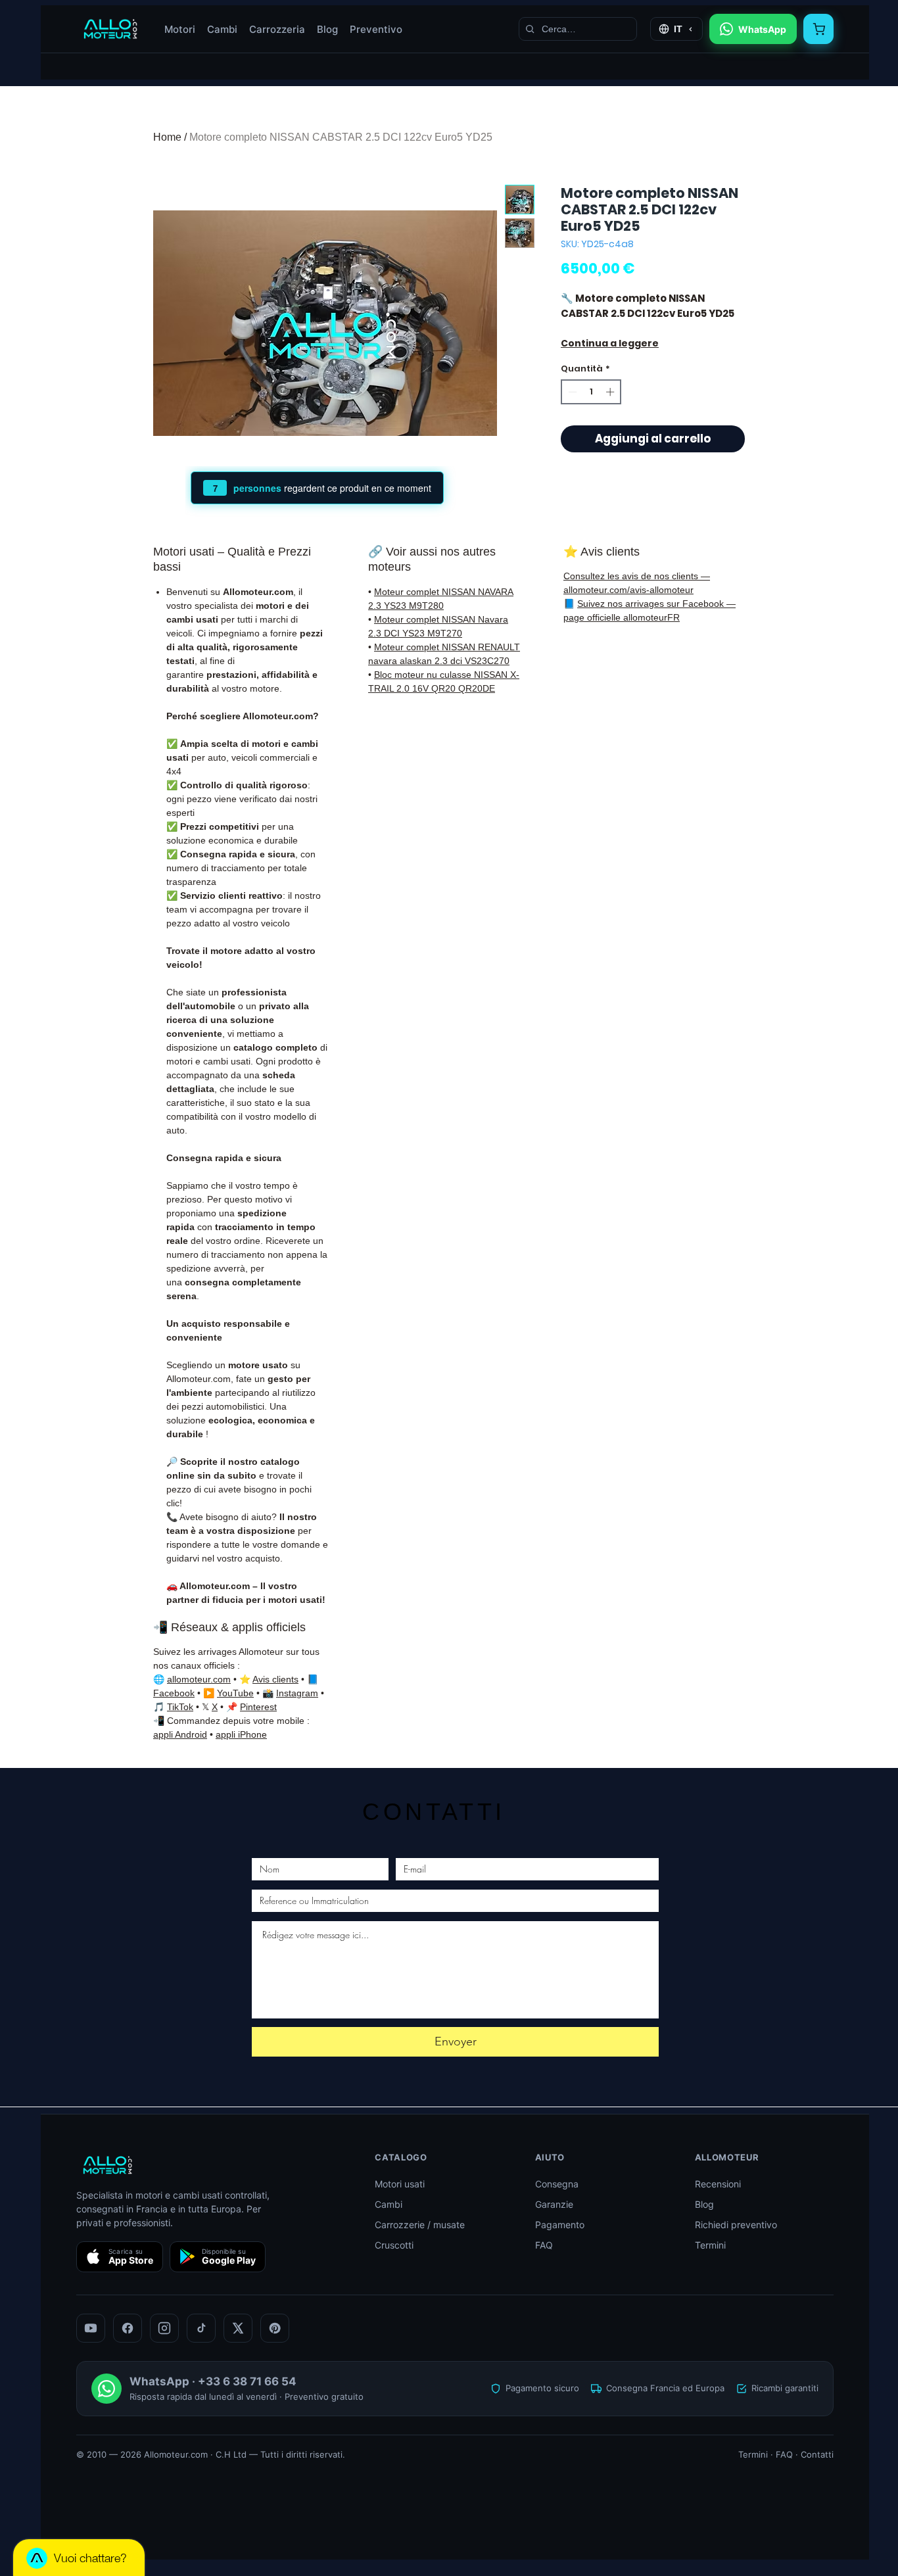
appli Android (180, 1734)
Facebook (174, 1693)
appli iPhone (241, 1734)
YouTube (235, 1693)
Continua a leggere (610, 343)
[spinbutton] (591, 392)
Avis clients (275, 1679)
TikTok (180, 1707)
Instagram (297, 1693)
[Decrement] (571, 392)
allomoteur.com (199, 1679)
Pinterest (258, 1707)
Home (167, 137)
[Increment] (611, 392)
